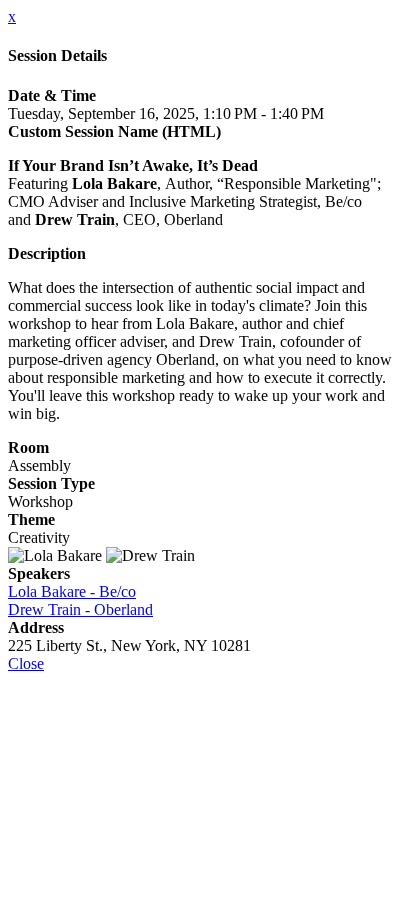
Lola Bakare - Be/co (72, 591)
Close (26, 663)
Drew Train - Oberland (80, 609)
